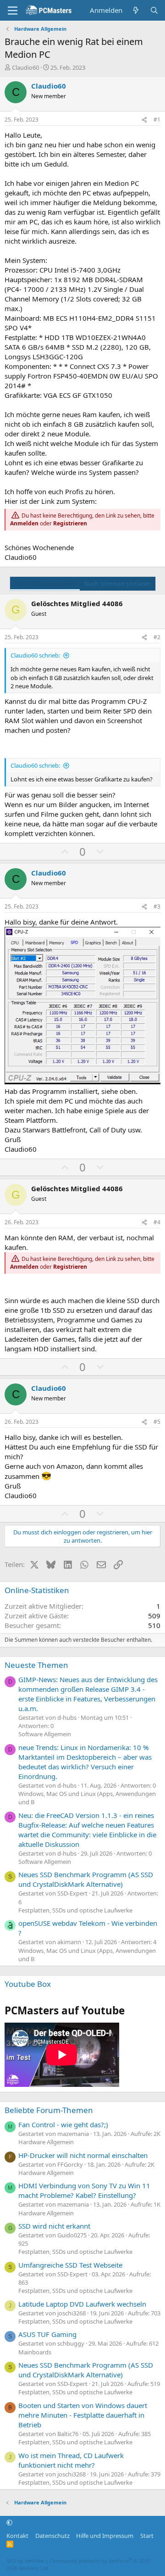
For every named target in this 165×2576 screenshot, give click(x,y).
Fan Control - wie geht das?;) (63, 2124)
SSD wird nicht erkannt (54, 2226)
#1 (157, 120)
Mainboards (35, 2352)
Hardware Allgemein (46, 2142)
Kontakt (17, 2536)
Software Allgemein (45, 1734)
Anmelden (24, 523)
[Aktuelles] (136, 10)
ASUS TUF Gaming (47, 2334)
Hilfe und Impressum (105, 2536)
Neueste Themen (36, 1665)
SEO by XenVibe (25, 2561)
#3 (157, 906)
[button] (9, 2523)
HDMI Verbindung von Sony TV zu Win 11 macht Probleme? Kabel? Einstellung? (84, 2190)
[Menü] (13, 11)
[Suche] (154, 10)
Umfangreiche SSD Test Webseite (70, 2265)
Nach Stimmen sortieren (118, 584)
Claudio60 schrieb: (35, 655)
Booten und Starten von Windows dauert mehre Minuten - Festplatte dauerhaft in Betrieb (83, 2415)
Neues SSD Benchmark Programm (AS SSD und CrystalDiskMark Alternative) (86, 1879)
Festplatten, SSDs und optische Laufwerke (75, 1910)
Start (147, 2536)
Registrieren (70, 523)
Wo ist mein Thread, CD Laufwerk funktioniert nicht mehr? (71, 2460)
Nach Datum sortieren (45, 584)
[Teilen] (144, 120)
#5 (157, 1422)
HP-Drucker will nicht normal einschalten (83, 2155)
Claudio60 (25, 67)
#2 (157, 637)
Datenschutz (52, 2536)
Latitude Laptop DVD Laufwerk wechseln (82, 2304)
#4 (157, 1222)
